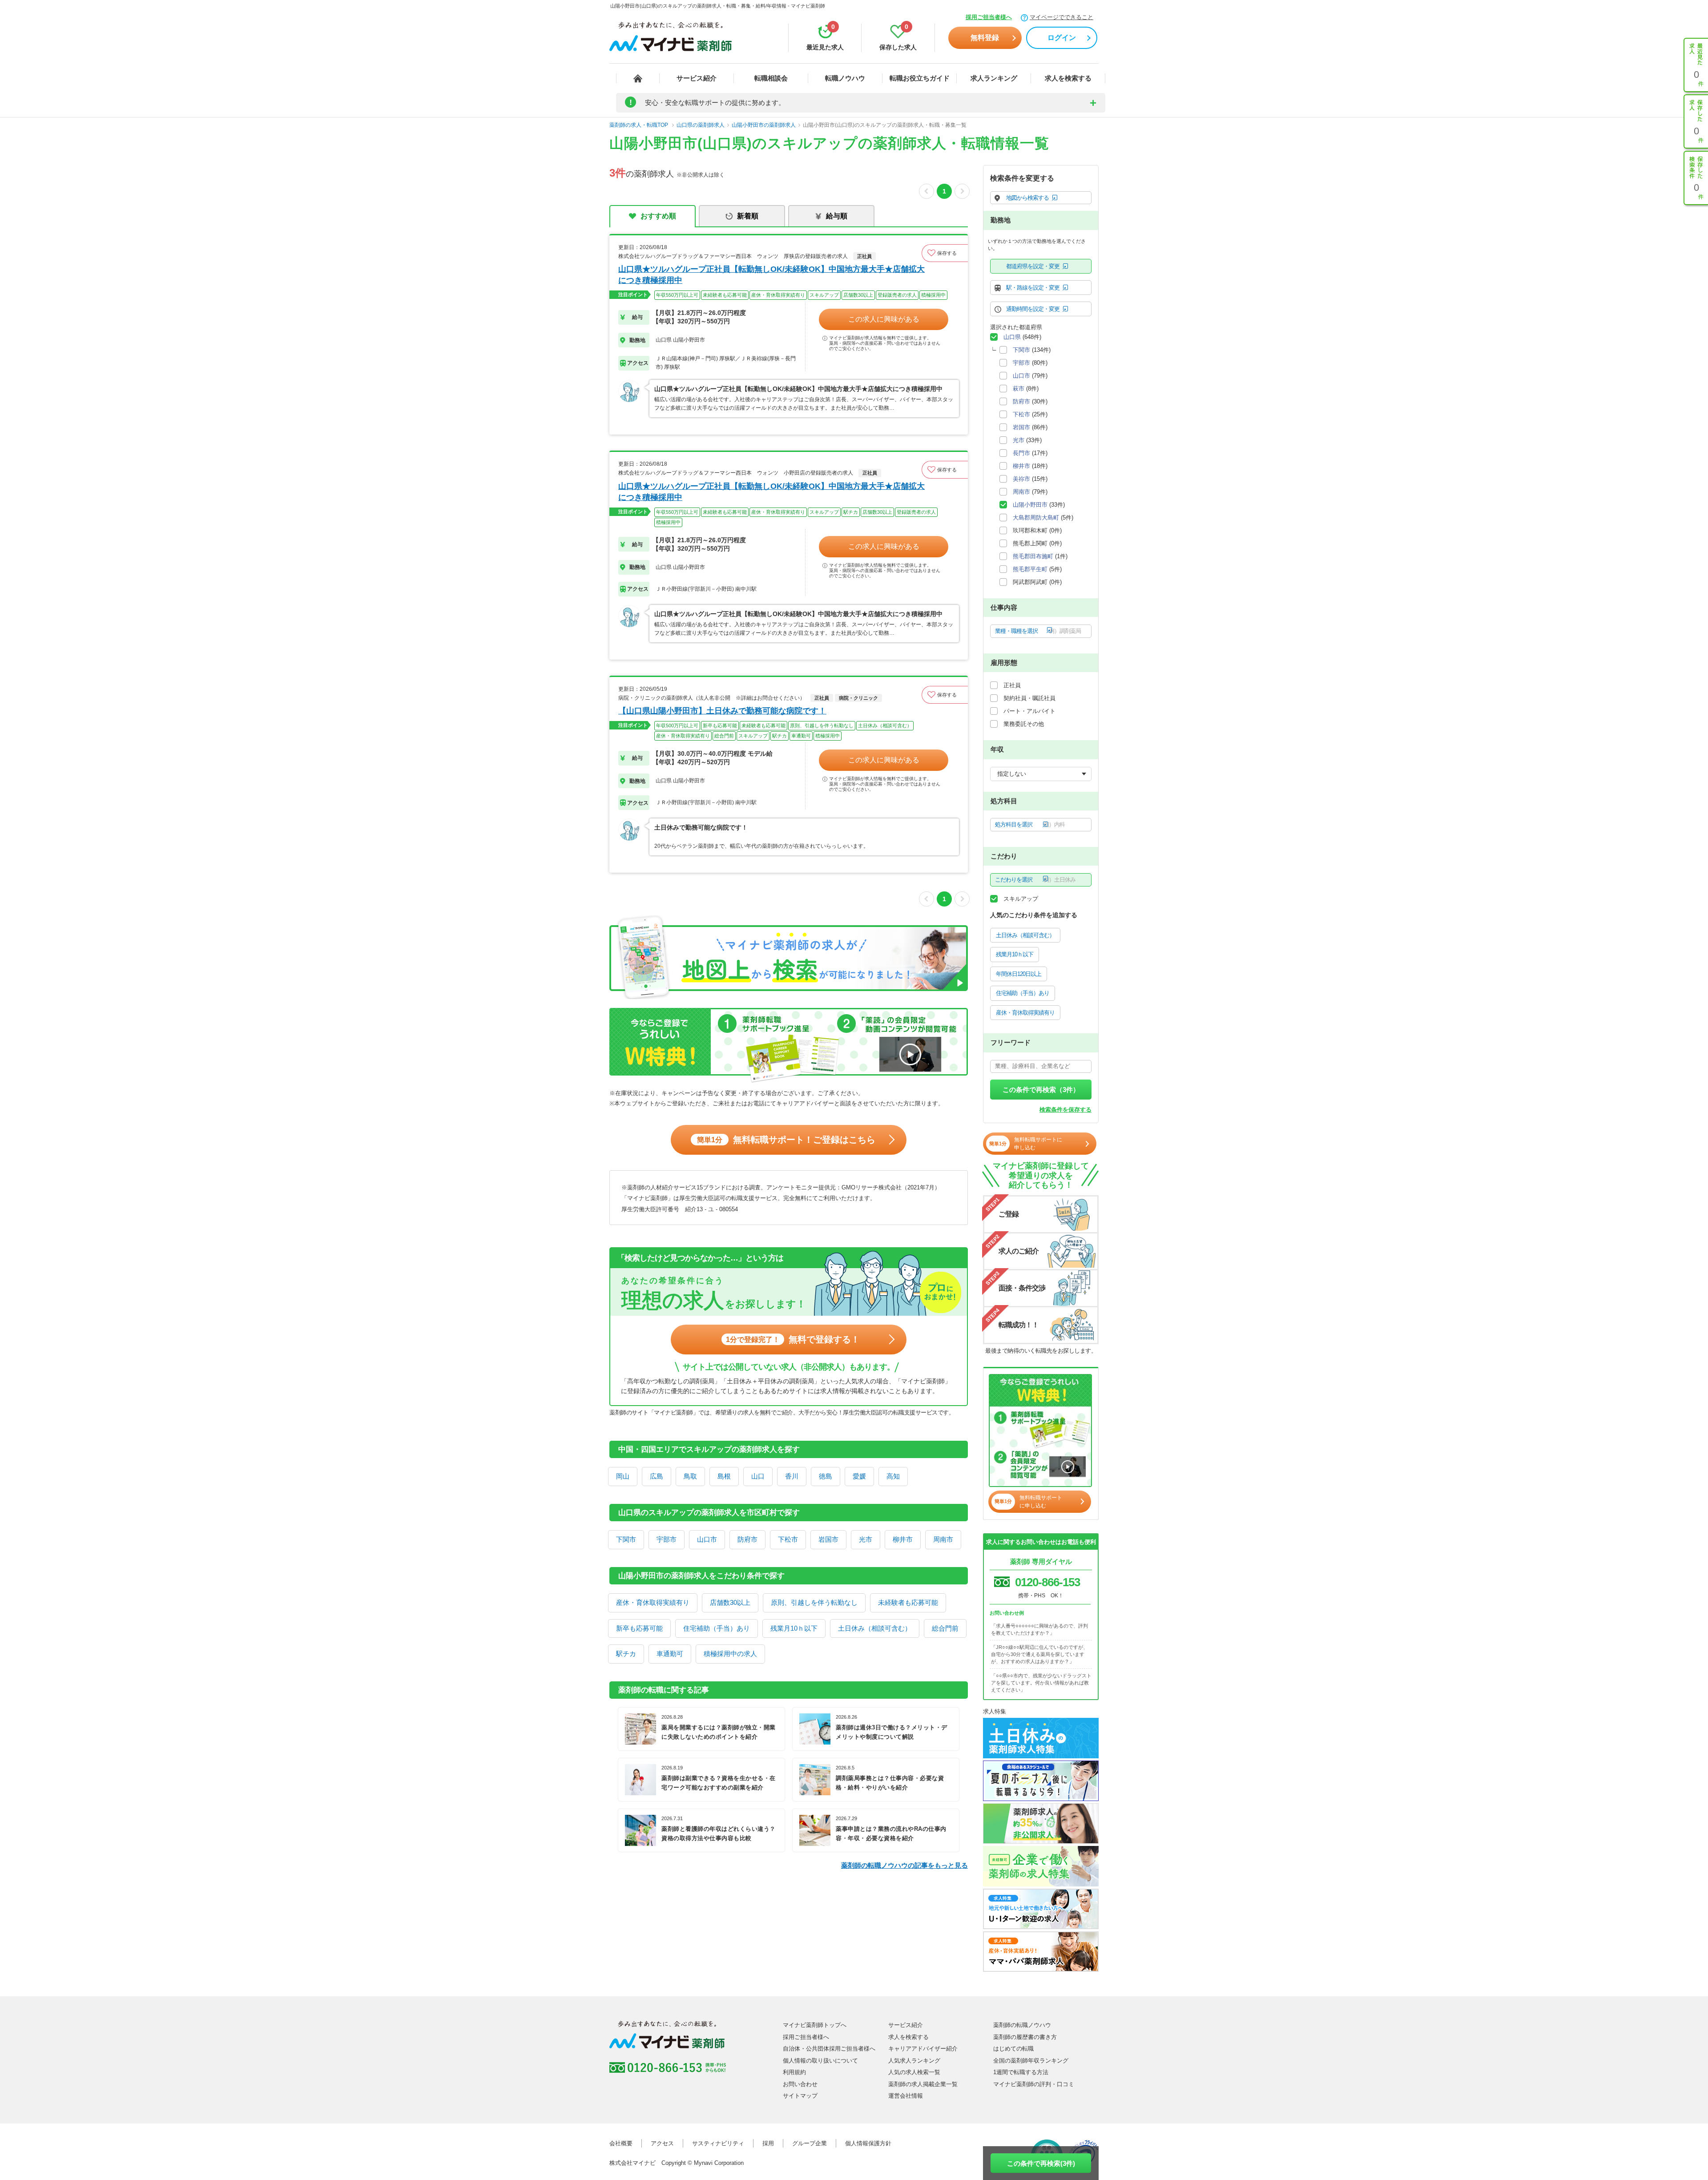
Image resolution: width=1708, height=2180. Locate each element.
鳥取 (690, 1476)
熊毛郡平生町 (1030, 569)
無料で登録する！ (793, 1339)
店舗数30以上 (730, 1602)
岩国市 (828, 1539)
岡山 (623, 1476)
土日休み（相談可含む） (875, 1628)
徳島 (826, 1476)
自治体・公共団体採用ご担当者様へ (829, 2049)
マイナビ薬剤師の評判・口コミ (1034, 2084)
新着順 (748, 216)
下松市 (788, 1539)
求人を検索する (1068, 78)
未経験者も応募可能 (908, 1602)
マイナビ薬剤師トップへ (815, 2025)
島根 (724, 1476)
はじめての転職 (1013, 2049)
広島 (657, 1476)
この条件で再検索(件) (1041, 2163)
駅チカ (626, 1654)
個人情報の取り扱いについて (820, 2061)
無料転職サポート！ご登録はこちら (786, 1140)
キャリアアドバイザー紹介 (923, 2049)
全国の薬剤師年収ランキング (1031, 2061)
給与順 (837, 216)
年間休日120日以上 (1019, 974)
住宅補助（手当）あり (717, 1628)
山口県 (1012, 337)
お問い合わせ (800, 2084)
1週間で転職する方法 (1021, 2072)
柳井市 (903, 1539)
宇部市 (667, 1539)
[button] (945, 253)
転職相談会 (771, 78)
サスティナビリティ (718, 2143)
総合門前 (945, 1628)
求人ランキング (994, 78)
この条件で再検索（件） (1041, 1090)
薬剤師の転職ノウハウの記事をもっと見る (904, 1865)
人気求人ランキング (914, 2061)
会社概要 (621, 2143)
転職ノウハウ (845, 78)
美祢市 (1021, 479)
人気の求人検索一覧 (914, 2072)
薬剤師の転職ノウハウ (1022, 2025)
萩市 (1019, 389)
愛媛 (859, 1476)
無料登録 (985, 38)
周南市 (943, 1539)
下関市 (626, 1539)
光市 (866, 1539)
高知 (893, 1476)
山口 (758, 1476)
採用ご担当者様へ (989, 17)
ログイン (1062, 38)
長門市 (1021, 453)
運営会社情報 (906, 2096)
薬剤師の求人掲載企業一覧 (923, 2084)
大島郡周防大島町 (1036, 518)
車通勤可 (670, 1654)
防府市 (747, 1539)
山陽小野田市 (1030, 505)
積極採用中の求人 (730, 1654)
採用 (768, 2143)
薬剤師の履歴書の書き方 (1025, 2037)
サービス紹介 (697, 78)
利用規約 (794, 2072)
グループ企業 (810, 2143)
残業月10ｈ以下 (794, 1628)
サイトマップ (800, 2096)
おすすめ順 (658, 216)
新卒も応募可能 (639, 1628)
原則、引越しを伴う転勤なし (814, 1602)
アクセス (662, 2143)
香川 (792, 1476)
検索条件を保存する (1065, 1110)
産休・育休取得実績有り (653, 1602)
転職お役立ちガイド (920, 78)
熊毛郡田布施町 (1033, 556)
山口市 (707, 1539)
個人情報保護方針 (868, 2143)
